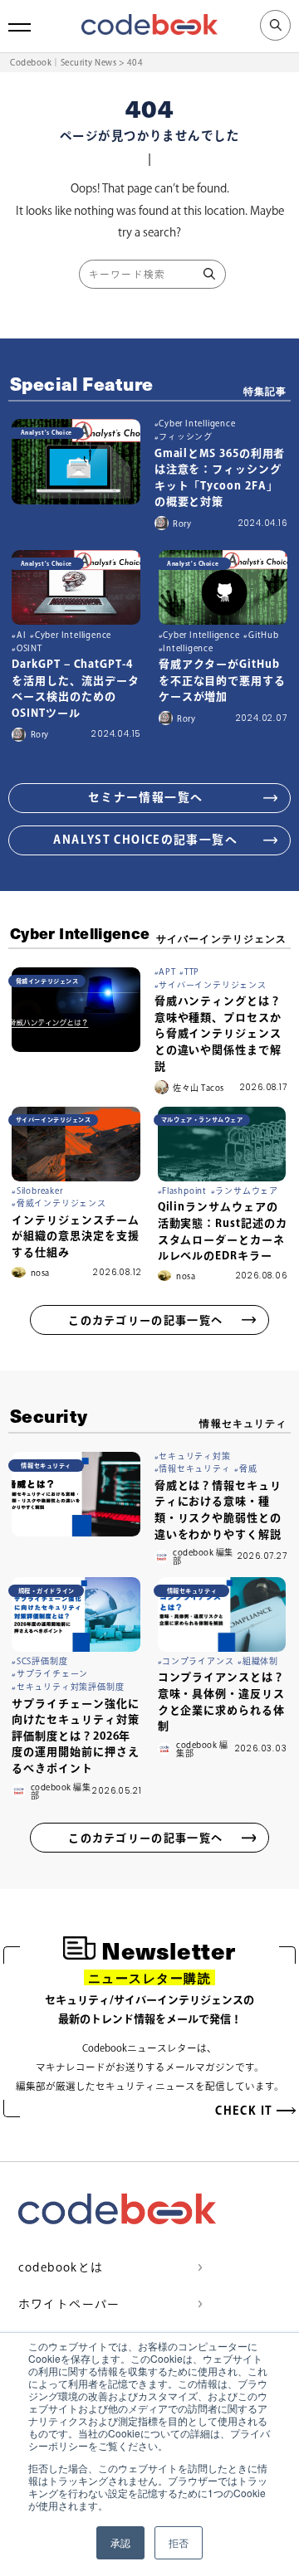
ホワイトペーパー (69, 2304)
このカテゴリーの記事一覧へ (145, 1320)
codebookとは (61, 2267)
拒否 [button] (179, 2542)
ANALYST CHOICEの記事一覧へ (145, 840)
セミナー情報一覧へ (145, 797)
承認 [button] (120, 2542)
